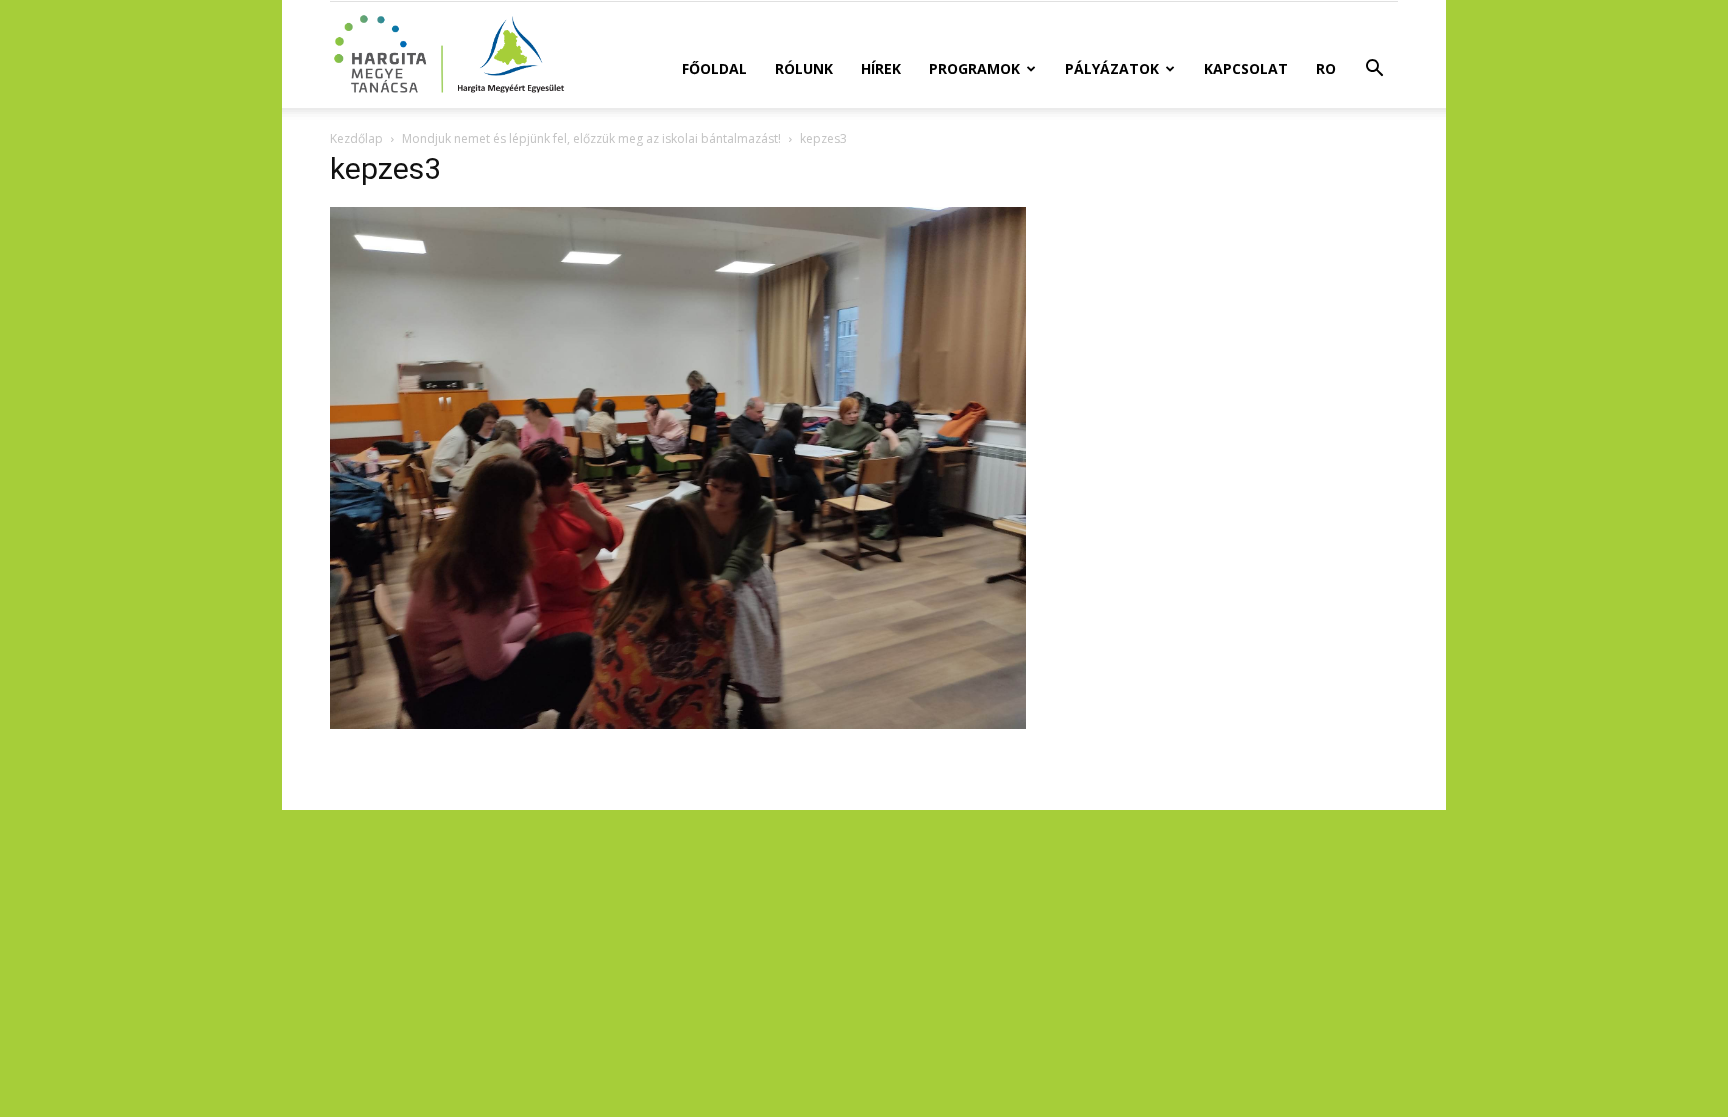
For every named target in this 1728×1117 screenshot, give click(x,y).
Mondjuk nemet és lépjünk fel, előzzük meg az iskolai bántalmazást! (591, 138)
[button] (1374, 70)
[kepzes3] (678, 723)
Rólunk (804, 68)
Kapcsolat (1246, 68)
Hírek (881, 68)
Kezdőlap (356, 138)
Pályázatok (1112, 68)
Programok (974, 68)
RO (1326, 68)
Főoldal (714, 68)
